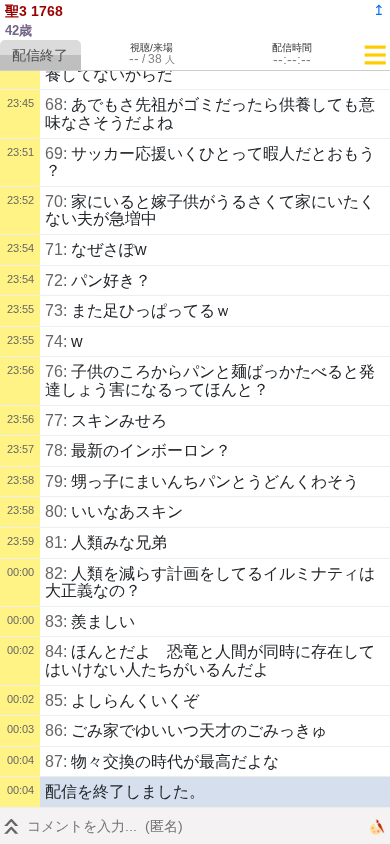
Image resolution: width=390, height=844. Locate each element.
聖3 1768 (34, 11)
